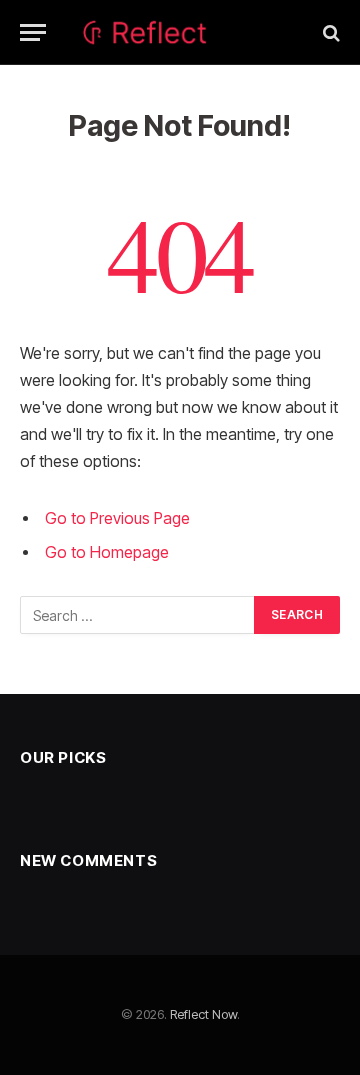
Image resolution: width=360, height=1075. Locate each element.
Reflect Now (203, 1014)
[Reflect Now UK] (180, 32)
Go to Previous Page (117, 518)
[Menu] (33, 32)
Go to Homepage (107, 552)
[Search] (329, 32)
